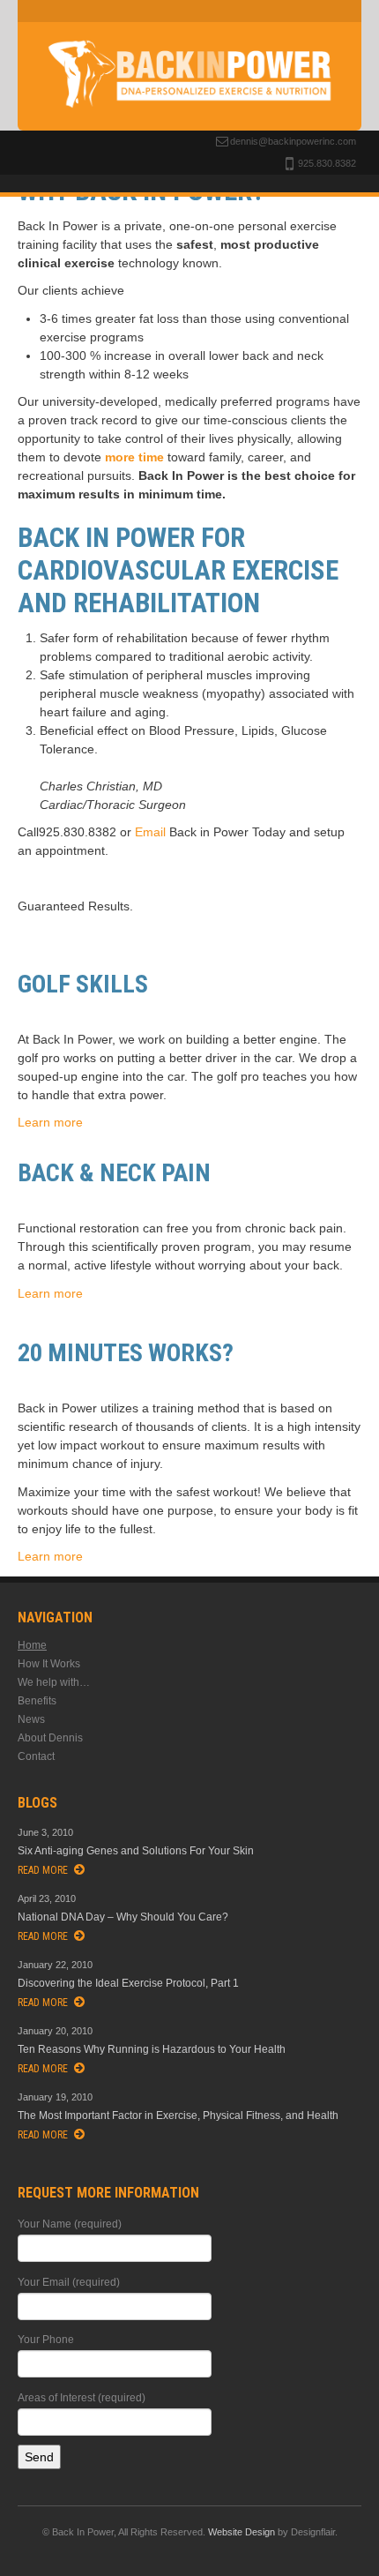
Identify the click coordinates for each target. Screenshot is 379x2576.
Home (32, 1645)
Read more (43, 1870)
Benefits (37, 1701)
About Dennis (50, 1738)
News (31, 1719)
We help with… (54, 1682)
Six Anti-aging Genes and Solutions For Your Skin (136, 1851)
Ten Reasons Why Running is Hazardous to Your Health (152, 2049)
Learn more (50, 1122)
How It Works (49, 1664)
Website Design (242, 2532)
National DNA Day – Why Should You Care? (123, 1917)
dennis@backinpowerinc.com (293, 141)
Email (150, 832)
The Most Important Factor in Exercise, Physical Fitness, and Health (178, 2115)
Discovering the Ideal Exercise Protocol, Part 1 (128, 1983)
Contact (36, 1756)
